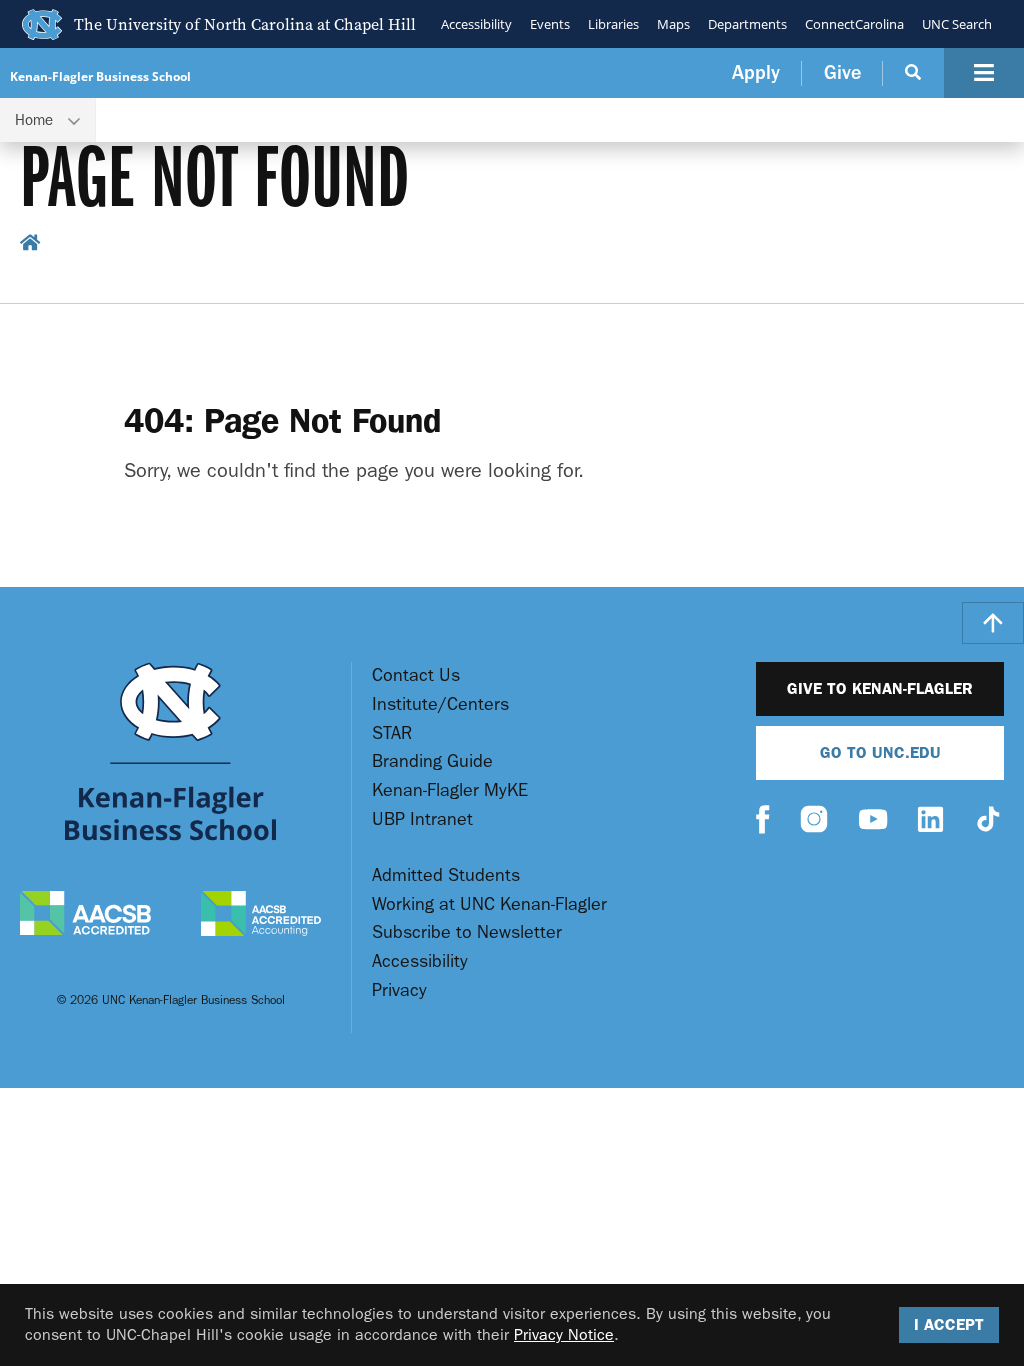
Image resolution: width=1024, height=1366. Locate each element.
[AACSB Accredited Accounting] (261, 916)
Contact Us (416, 675)
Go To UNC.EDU (880, 752)
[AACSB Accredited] (85, 915)
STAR (392, 733)
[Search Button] (913, 73)
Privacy (399, 990)
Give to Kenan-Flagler (880, 688)
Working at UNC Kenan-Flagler (489, 904)
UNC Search (957, 24)
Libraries (613, 24)
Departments (747, 24)
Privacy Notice (564, 1334)
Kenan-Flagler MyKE (450, 790)
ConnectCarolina (854, 24)
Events (550, 24)
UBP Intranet (422, 819)
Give (842, 72)
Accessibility (476, 24)
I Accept (949, 1324)
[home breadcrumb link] (30, 245)
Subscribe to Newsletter (467, 932)
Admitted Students (446, 875)
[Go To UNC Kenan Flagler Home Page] (170, 751)
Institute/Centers (440, 704)
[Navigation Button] (984, 73)
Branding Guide (432, 761)
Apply (756, 72)
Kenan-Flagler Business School (100, 76)
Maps (673, 24)
